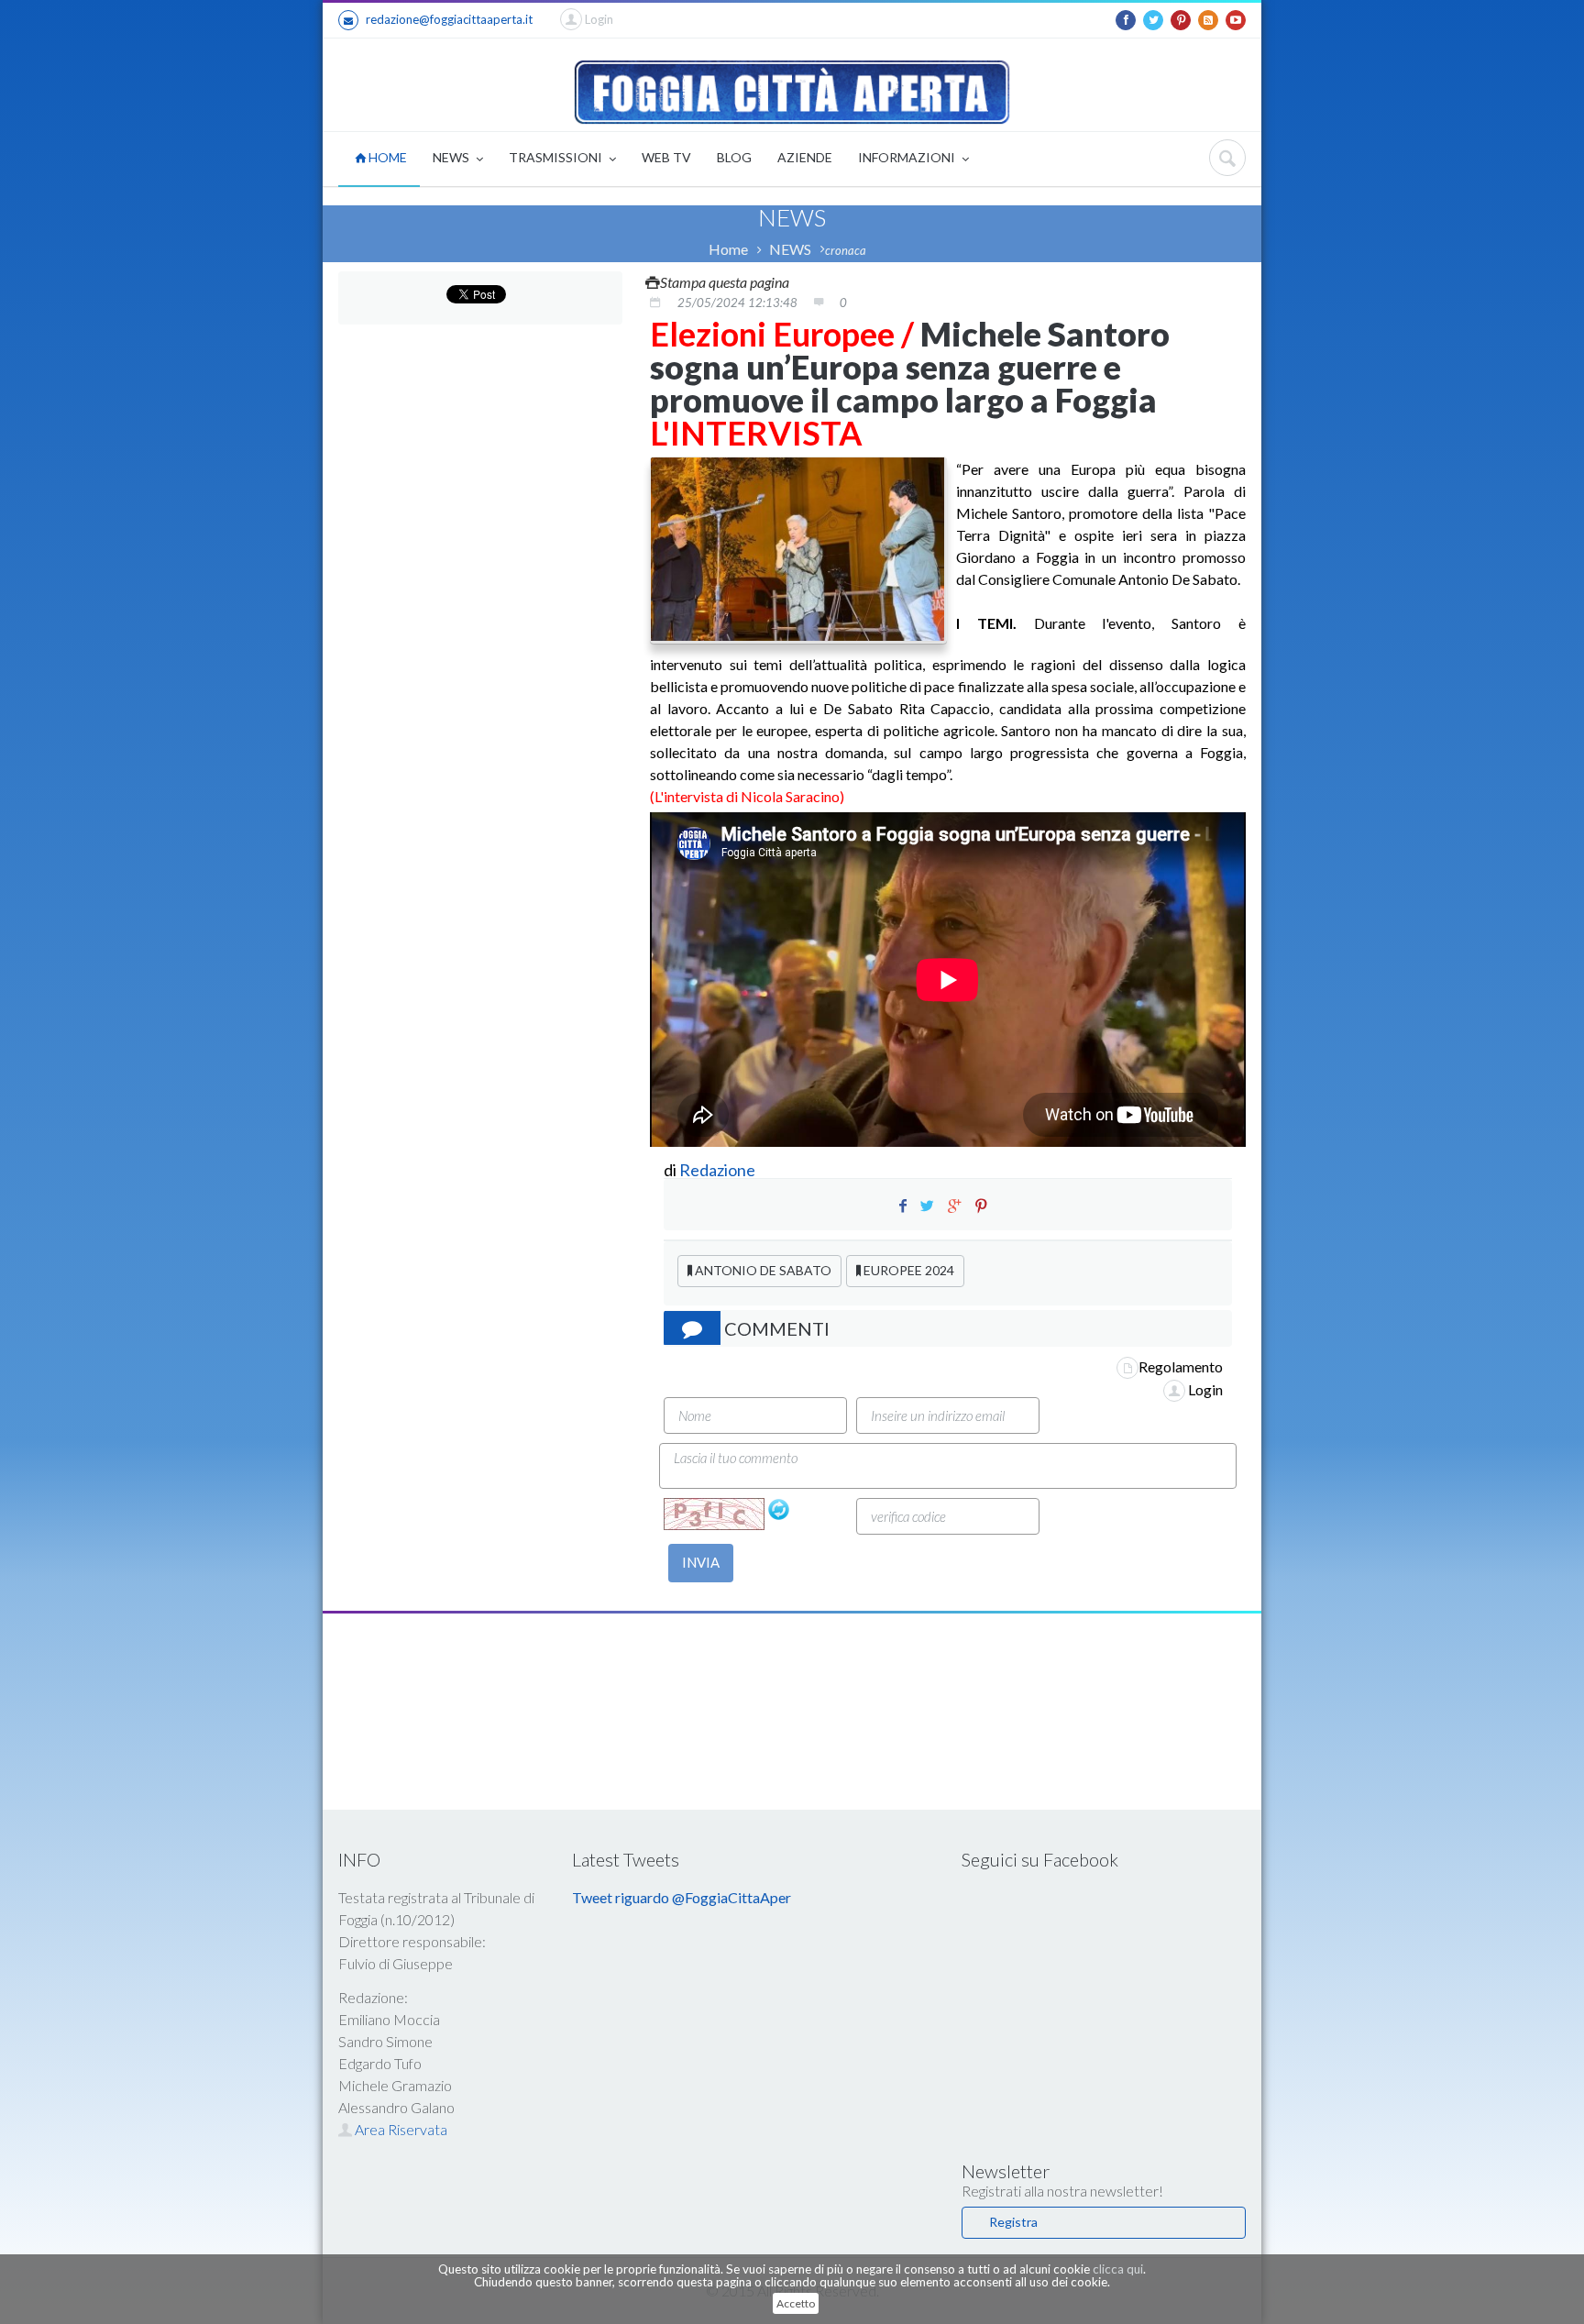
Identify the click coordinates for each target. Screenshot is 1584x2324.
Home (728, 249)
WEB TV (666, 157)
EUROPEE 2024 (907, 1270)
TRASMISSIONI (557, 157)
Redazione (719, 1170)
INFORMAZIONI (908, 157)
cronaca (846, 250)
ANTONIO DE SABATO (762, 1270)
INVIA (701, 1562)
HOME (386, 157)
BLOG (734, 157)
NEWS (452, 157)
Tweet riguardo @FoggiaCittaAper (682, 1897)
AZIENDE (805, 157)
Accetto (796, 2303)
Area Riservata (400, 2129)
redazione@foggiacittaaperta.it (449, 19)
